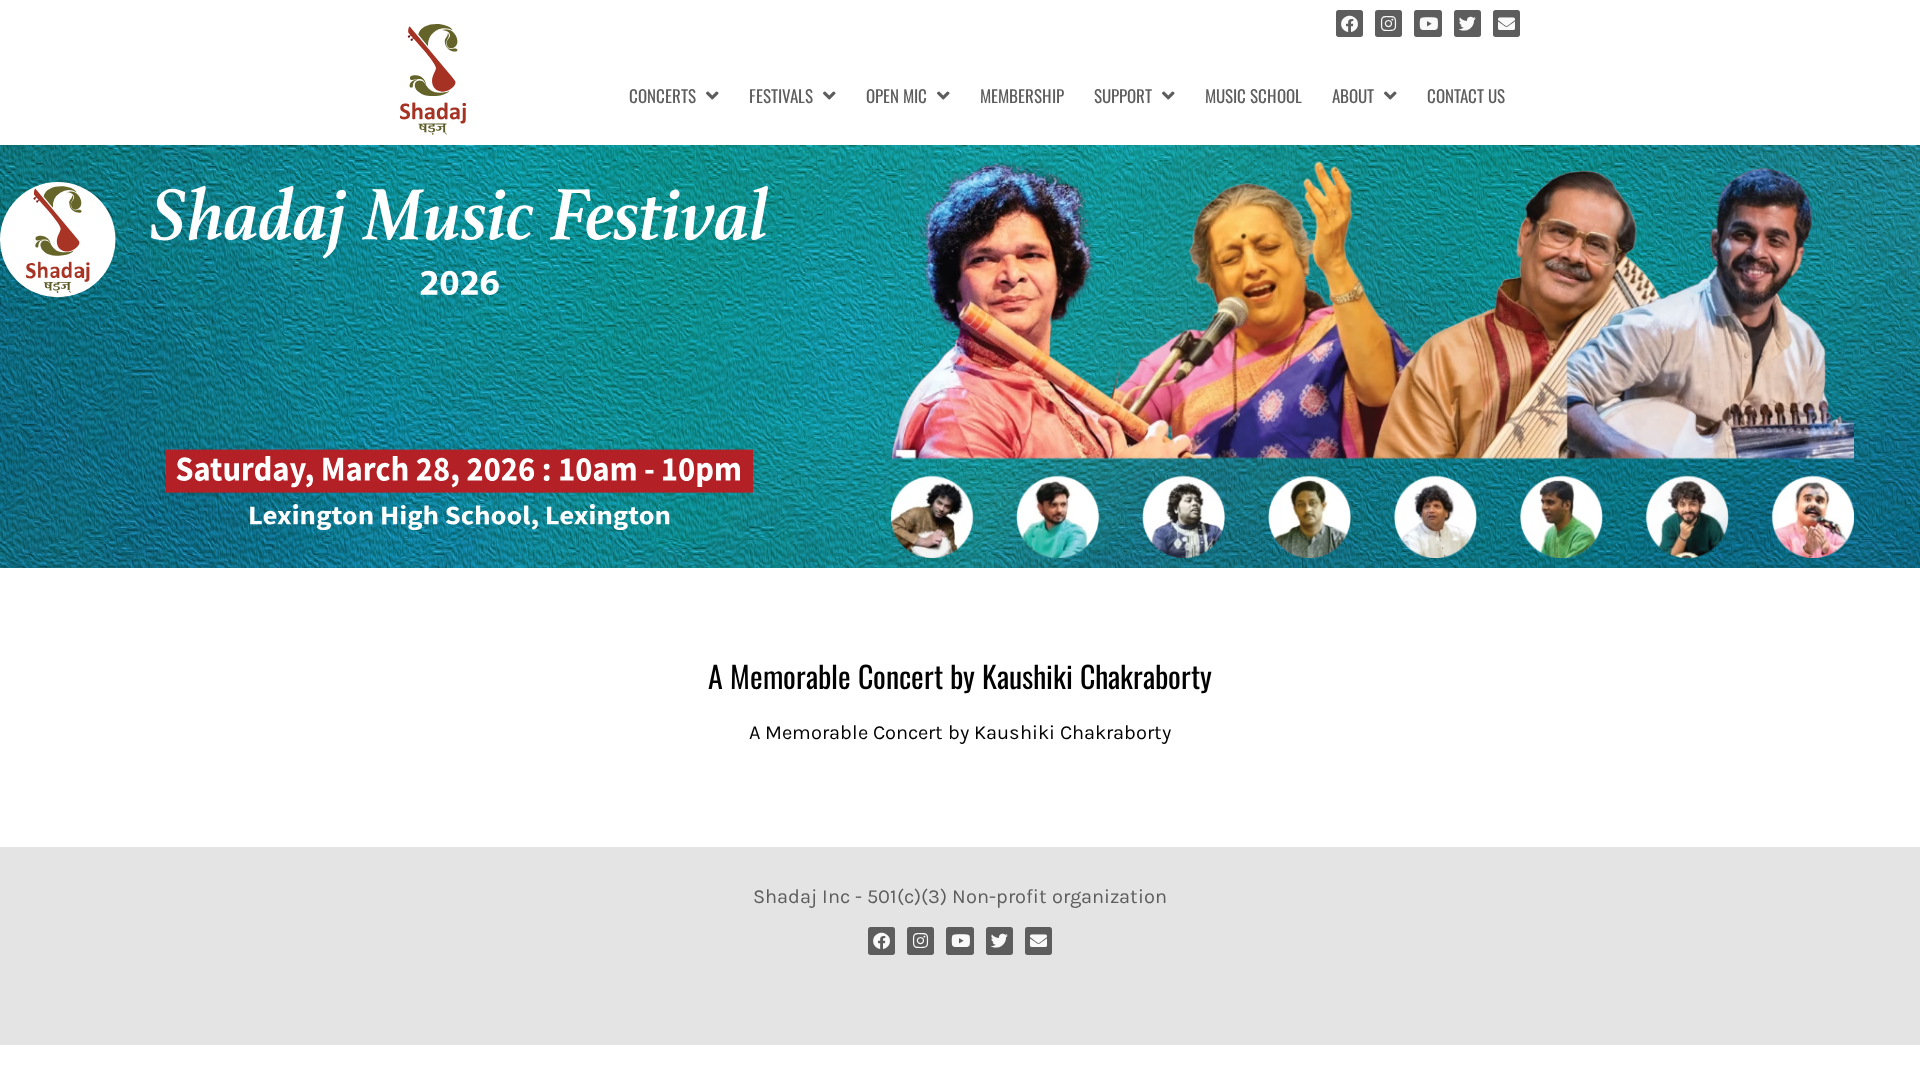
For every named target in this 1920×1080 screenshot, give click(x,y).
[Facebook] (1349, 23)
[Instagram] (1388, 23)
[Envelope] (1506, 23)
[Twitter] (1467, 23)
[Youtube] (1427, 23)
